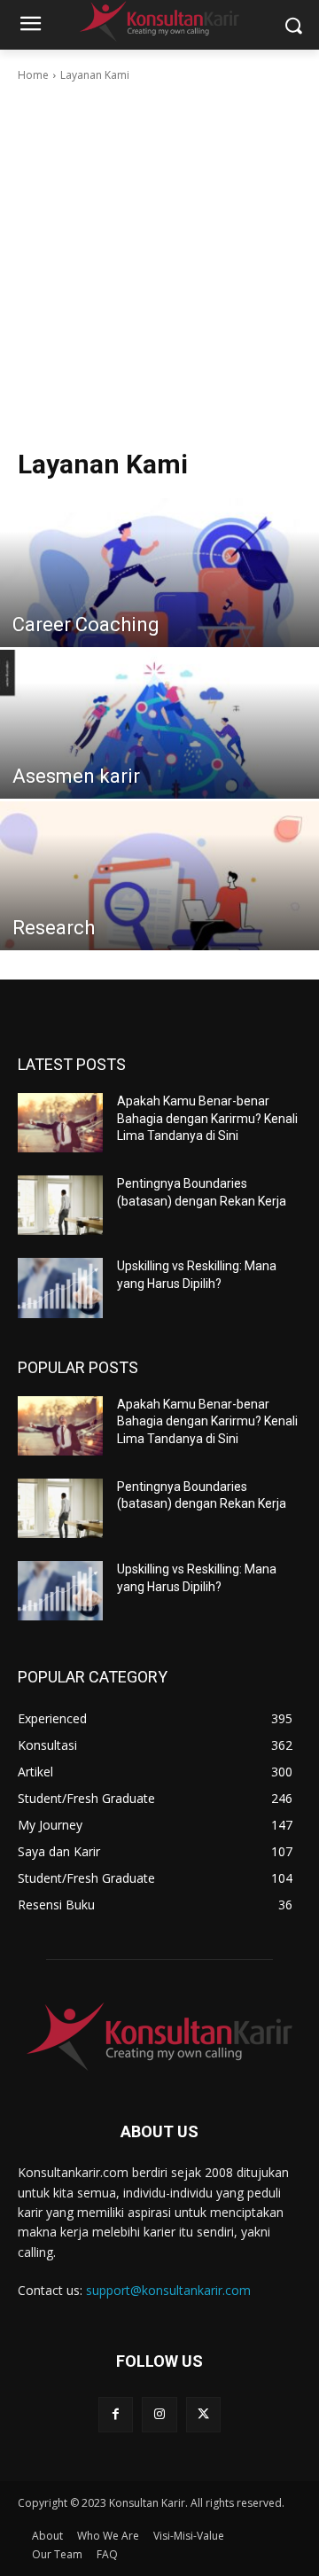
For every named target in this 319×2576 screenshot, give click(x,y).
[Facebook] (116, 2414)
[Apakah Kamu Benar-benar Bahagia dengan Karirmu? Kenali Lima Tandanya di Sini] (60, 1123)
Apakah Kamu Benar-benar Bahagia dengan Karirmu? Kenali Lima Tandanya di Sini (207, 1118)
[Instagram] (159, 2414)
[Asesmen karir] (159, 748)
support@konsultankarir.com (168, 2290)
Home (33, 75)
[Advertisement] (159, 262)
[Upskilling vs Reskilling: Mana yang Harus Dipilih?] (60, 1288)
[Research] (159, 900)
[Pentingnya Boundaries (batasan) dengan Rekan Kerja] (60, 1205)
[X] (203, 2414)
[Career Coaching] (159, 597)
